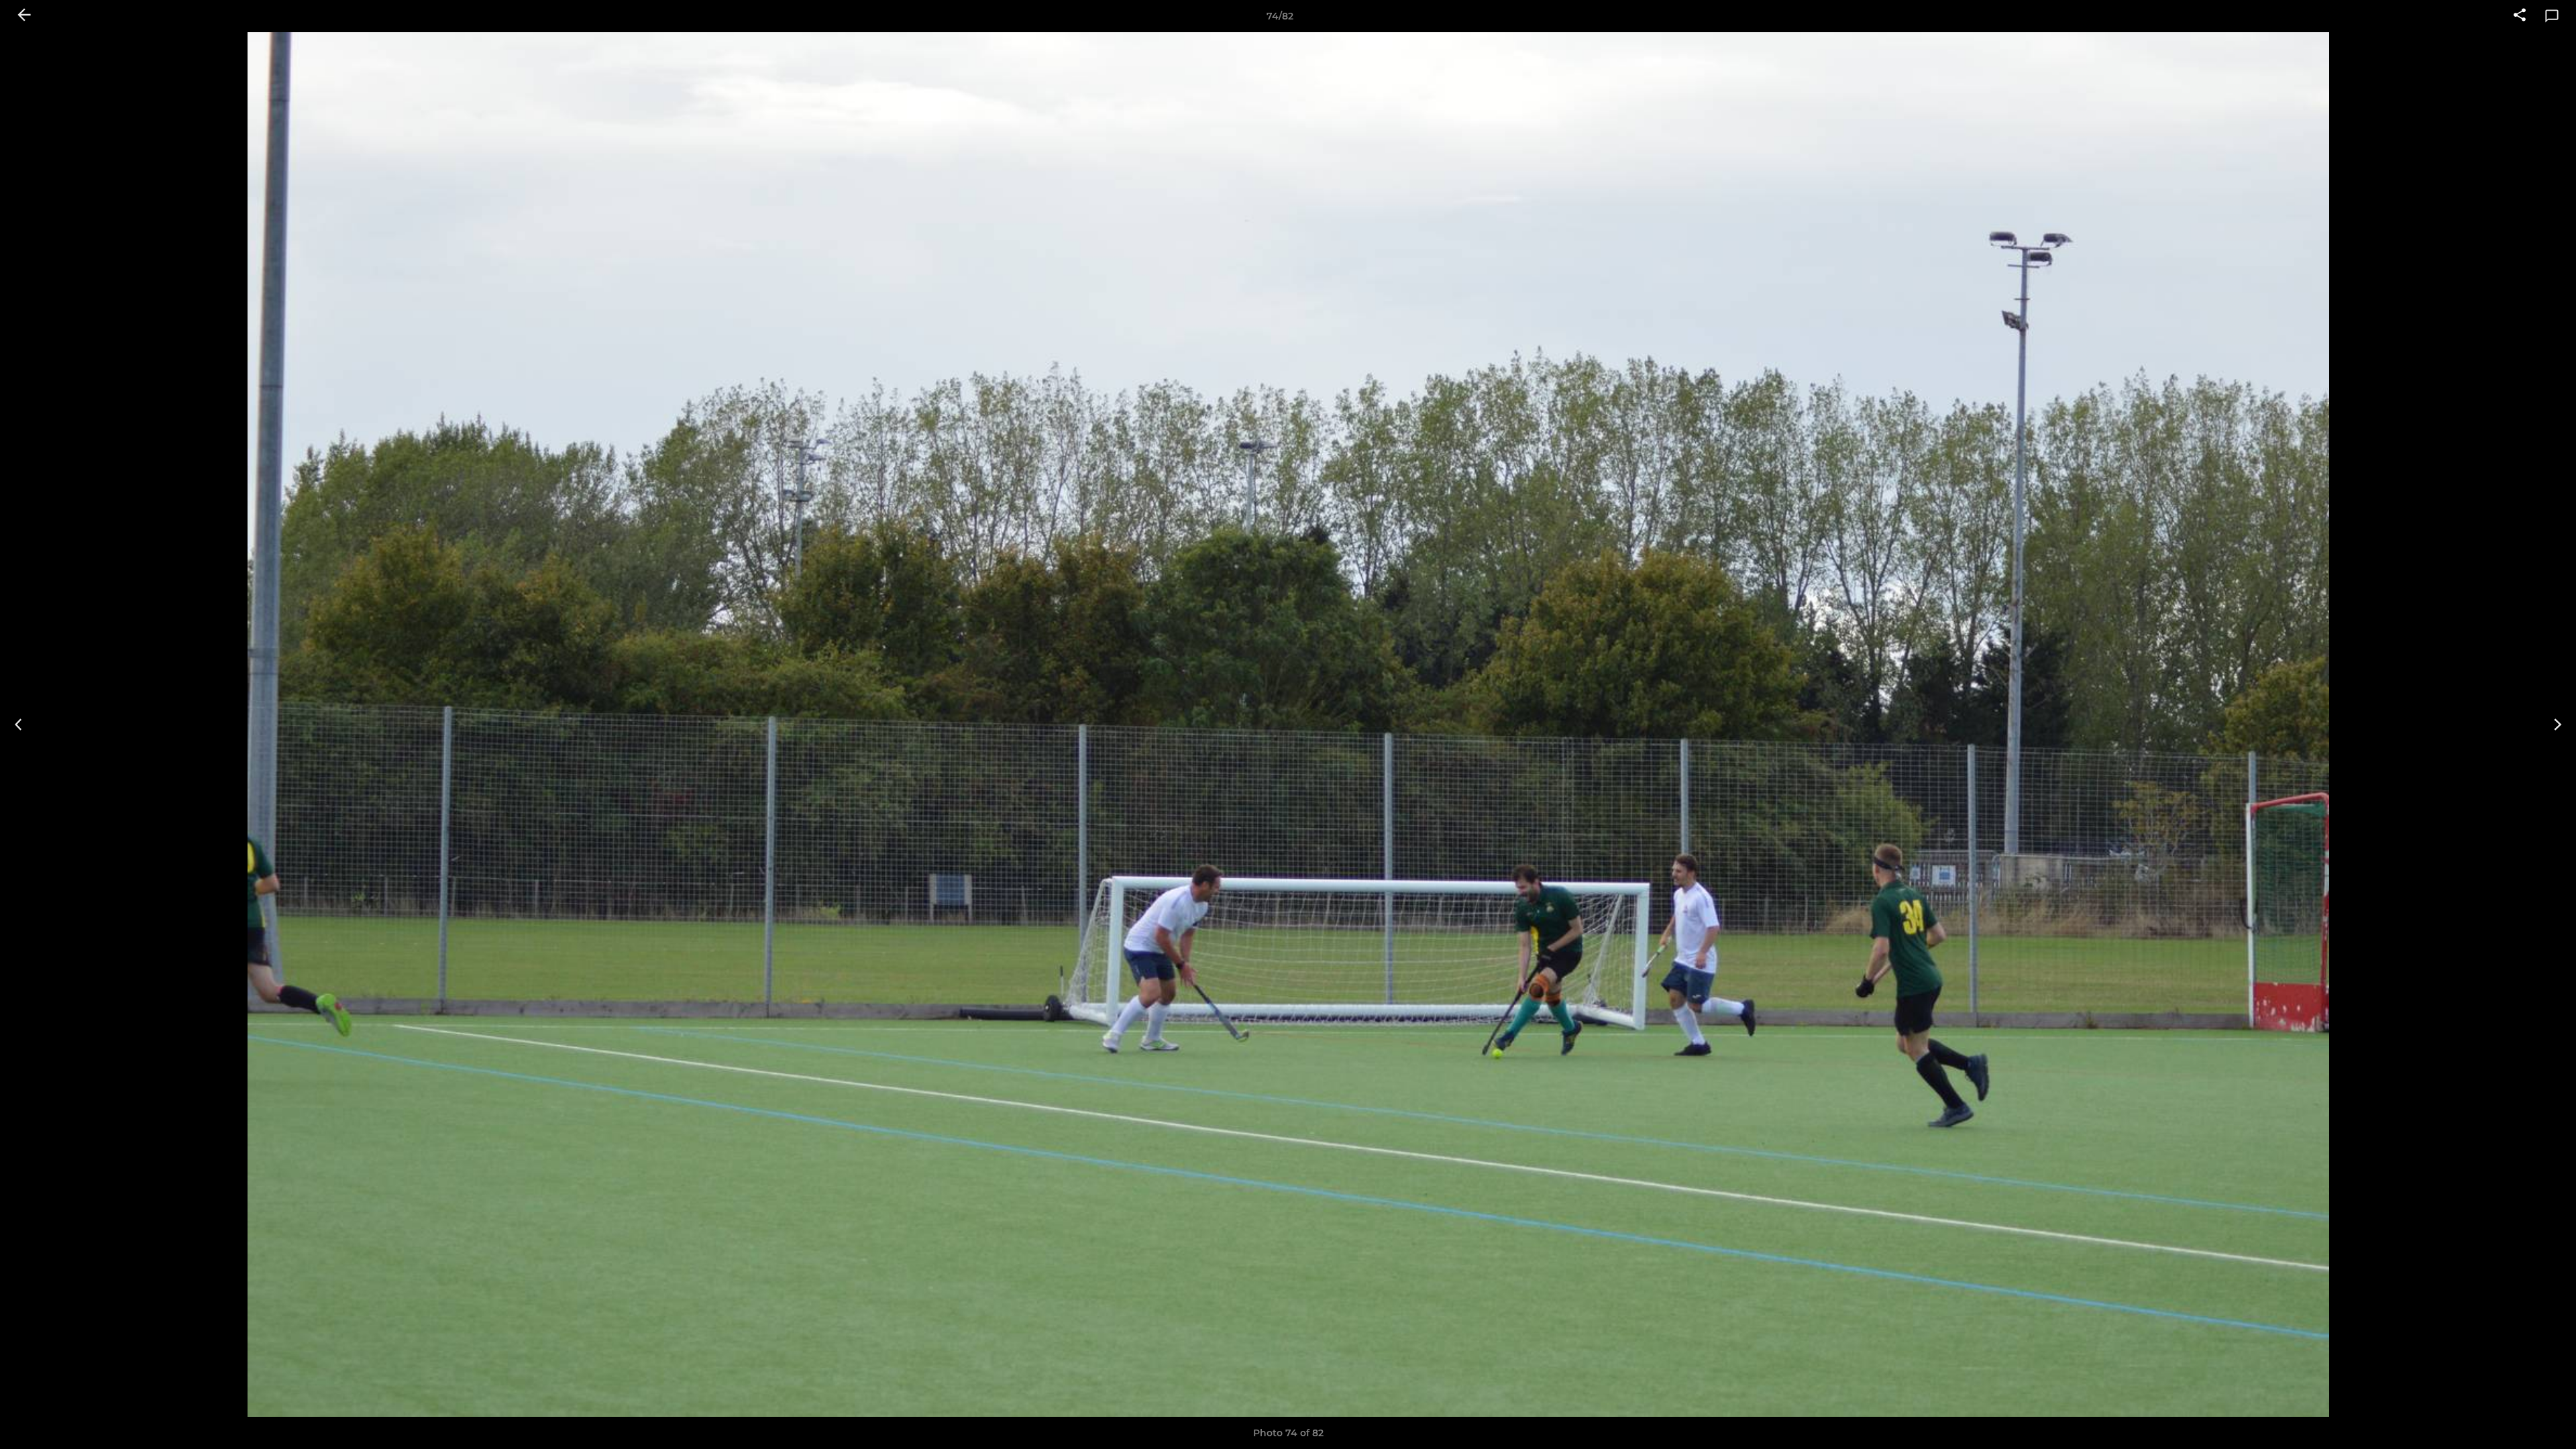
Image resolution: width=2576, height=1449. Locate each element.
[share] (2520, 16)
